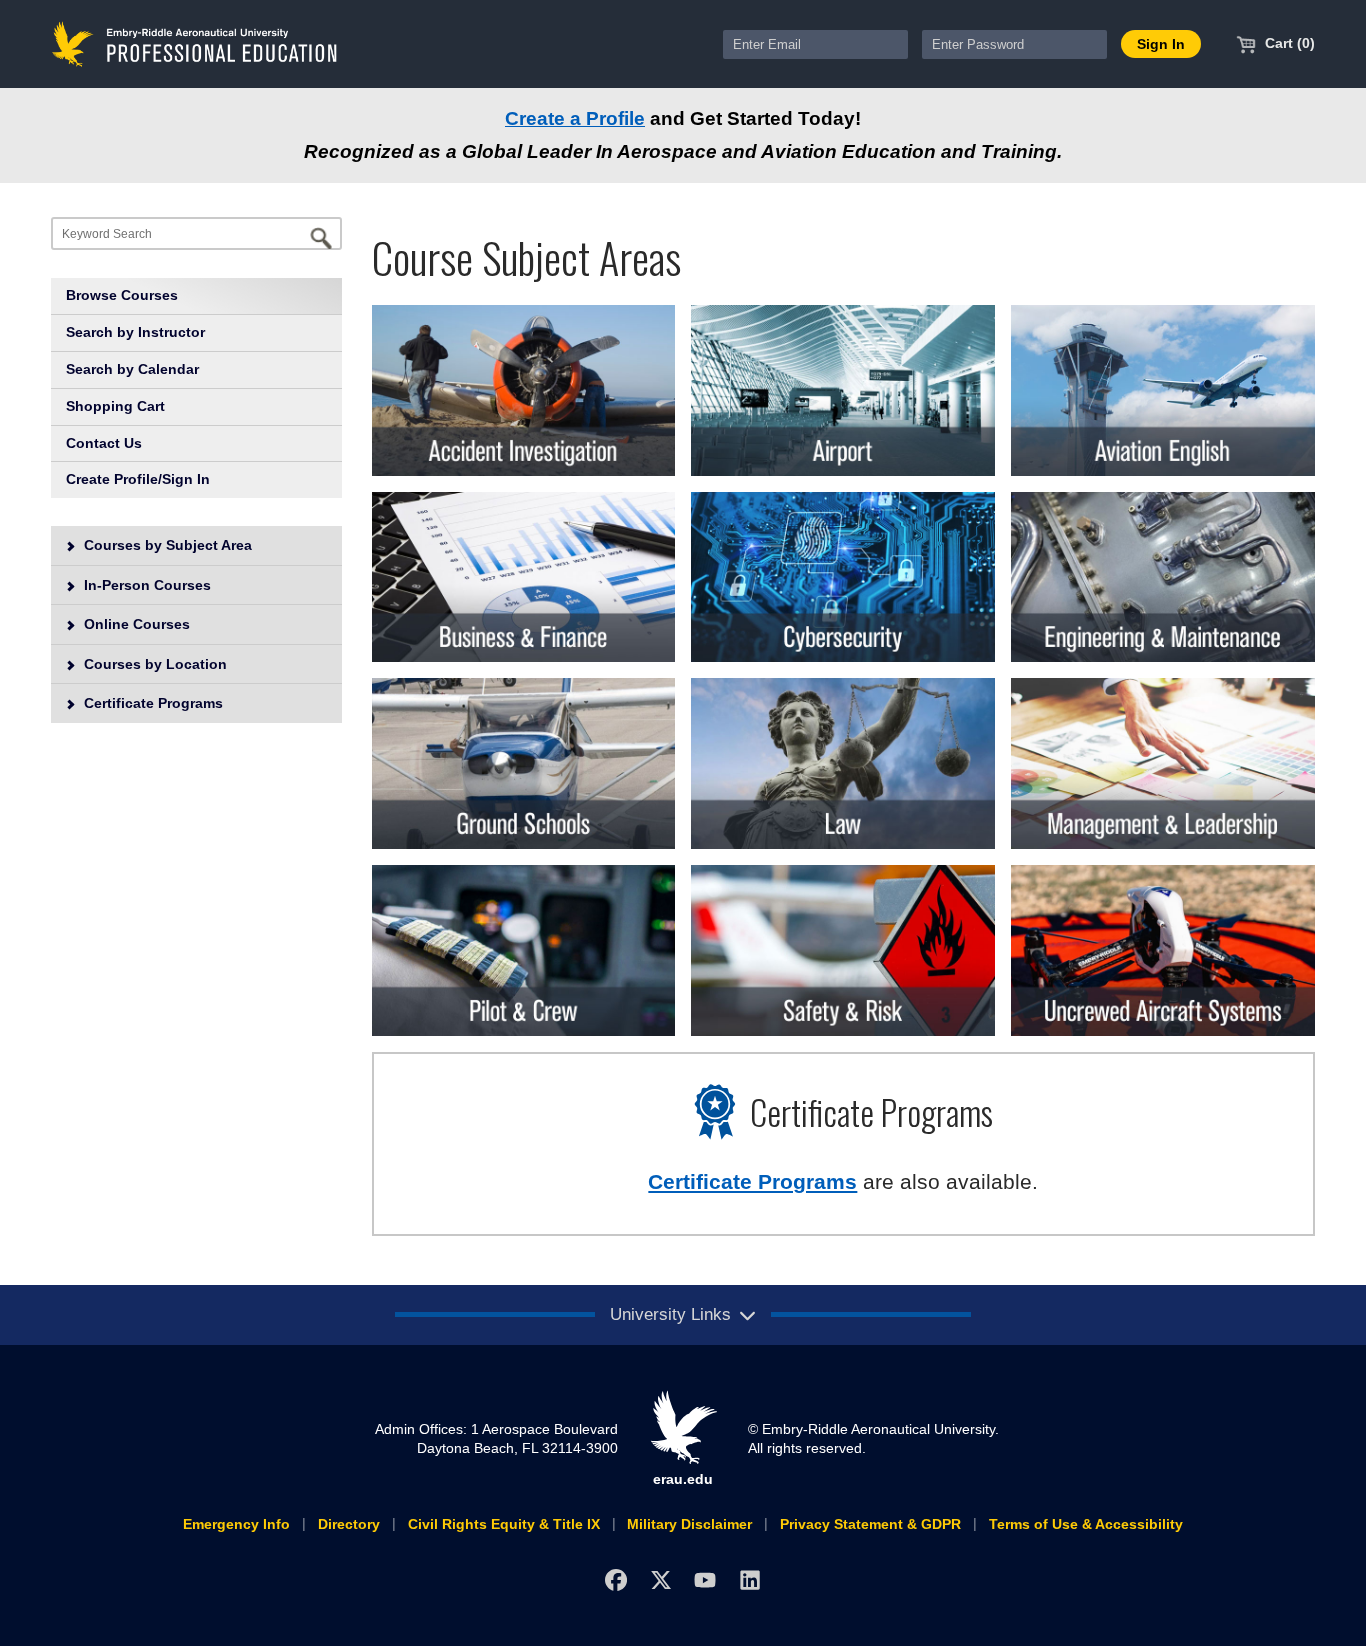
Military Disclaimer (689, 1524)
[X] (660, 1579)
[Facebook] (615, 1579)
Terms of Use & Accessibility (1086, 1524)
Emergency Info (236, 1524)
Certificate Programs (151, 703)
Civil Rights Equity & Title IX (504, 1524)
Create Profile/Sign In (138, 479)
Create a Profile (575, 118)
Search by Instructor (135, 332)
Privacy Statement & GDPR (870, 1524)
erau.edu (683, 1479)
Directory (349, 1524)
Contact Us (104, 443)
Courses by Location (153, 664)
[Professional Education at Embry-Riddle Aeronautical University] (195, 43)
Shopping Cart (115, 406)
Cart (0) (1288, 43)
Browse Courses (122, 295)
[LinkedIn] (750, 1579)
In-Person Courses (145, 585)
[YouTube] (705, 1579)
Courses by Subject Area (166, 545)
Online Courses (135, 624)
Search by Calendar (132, 369)
